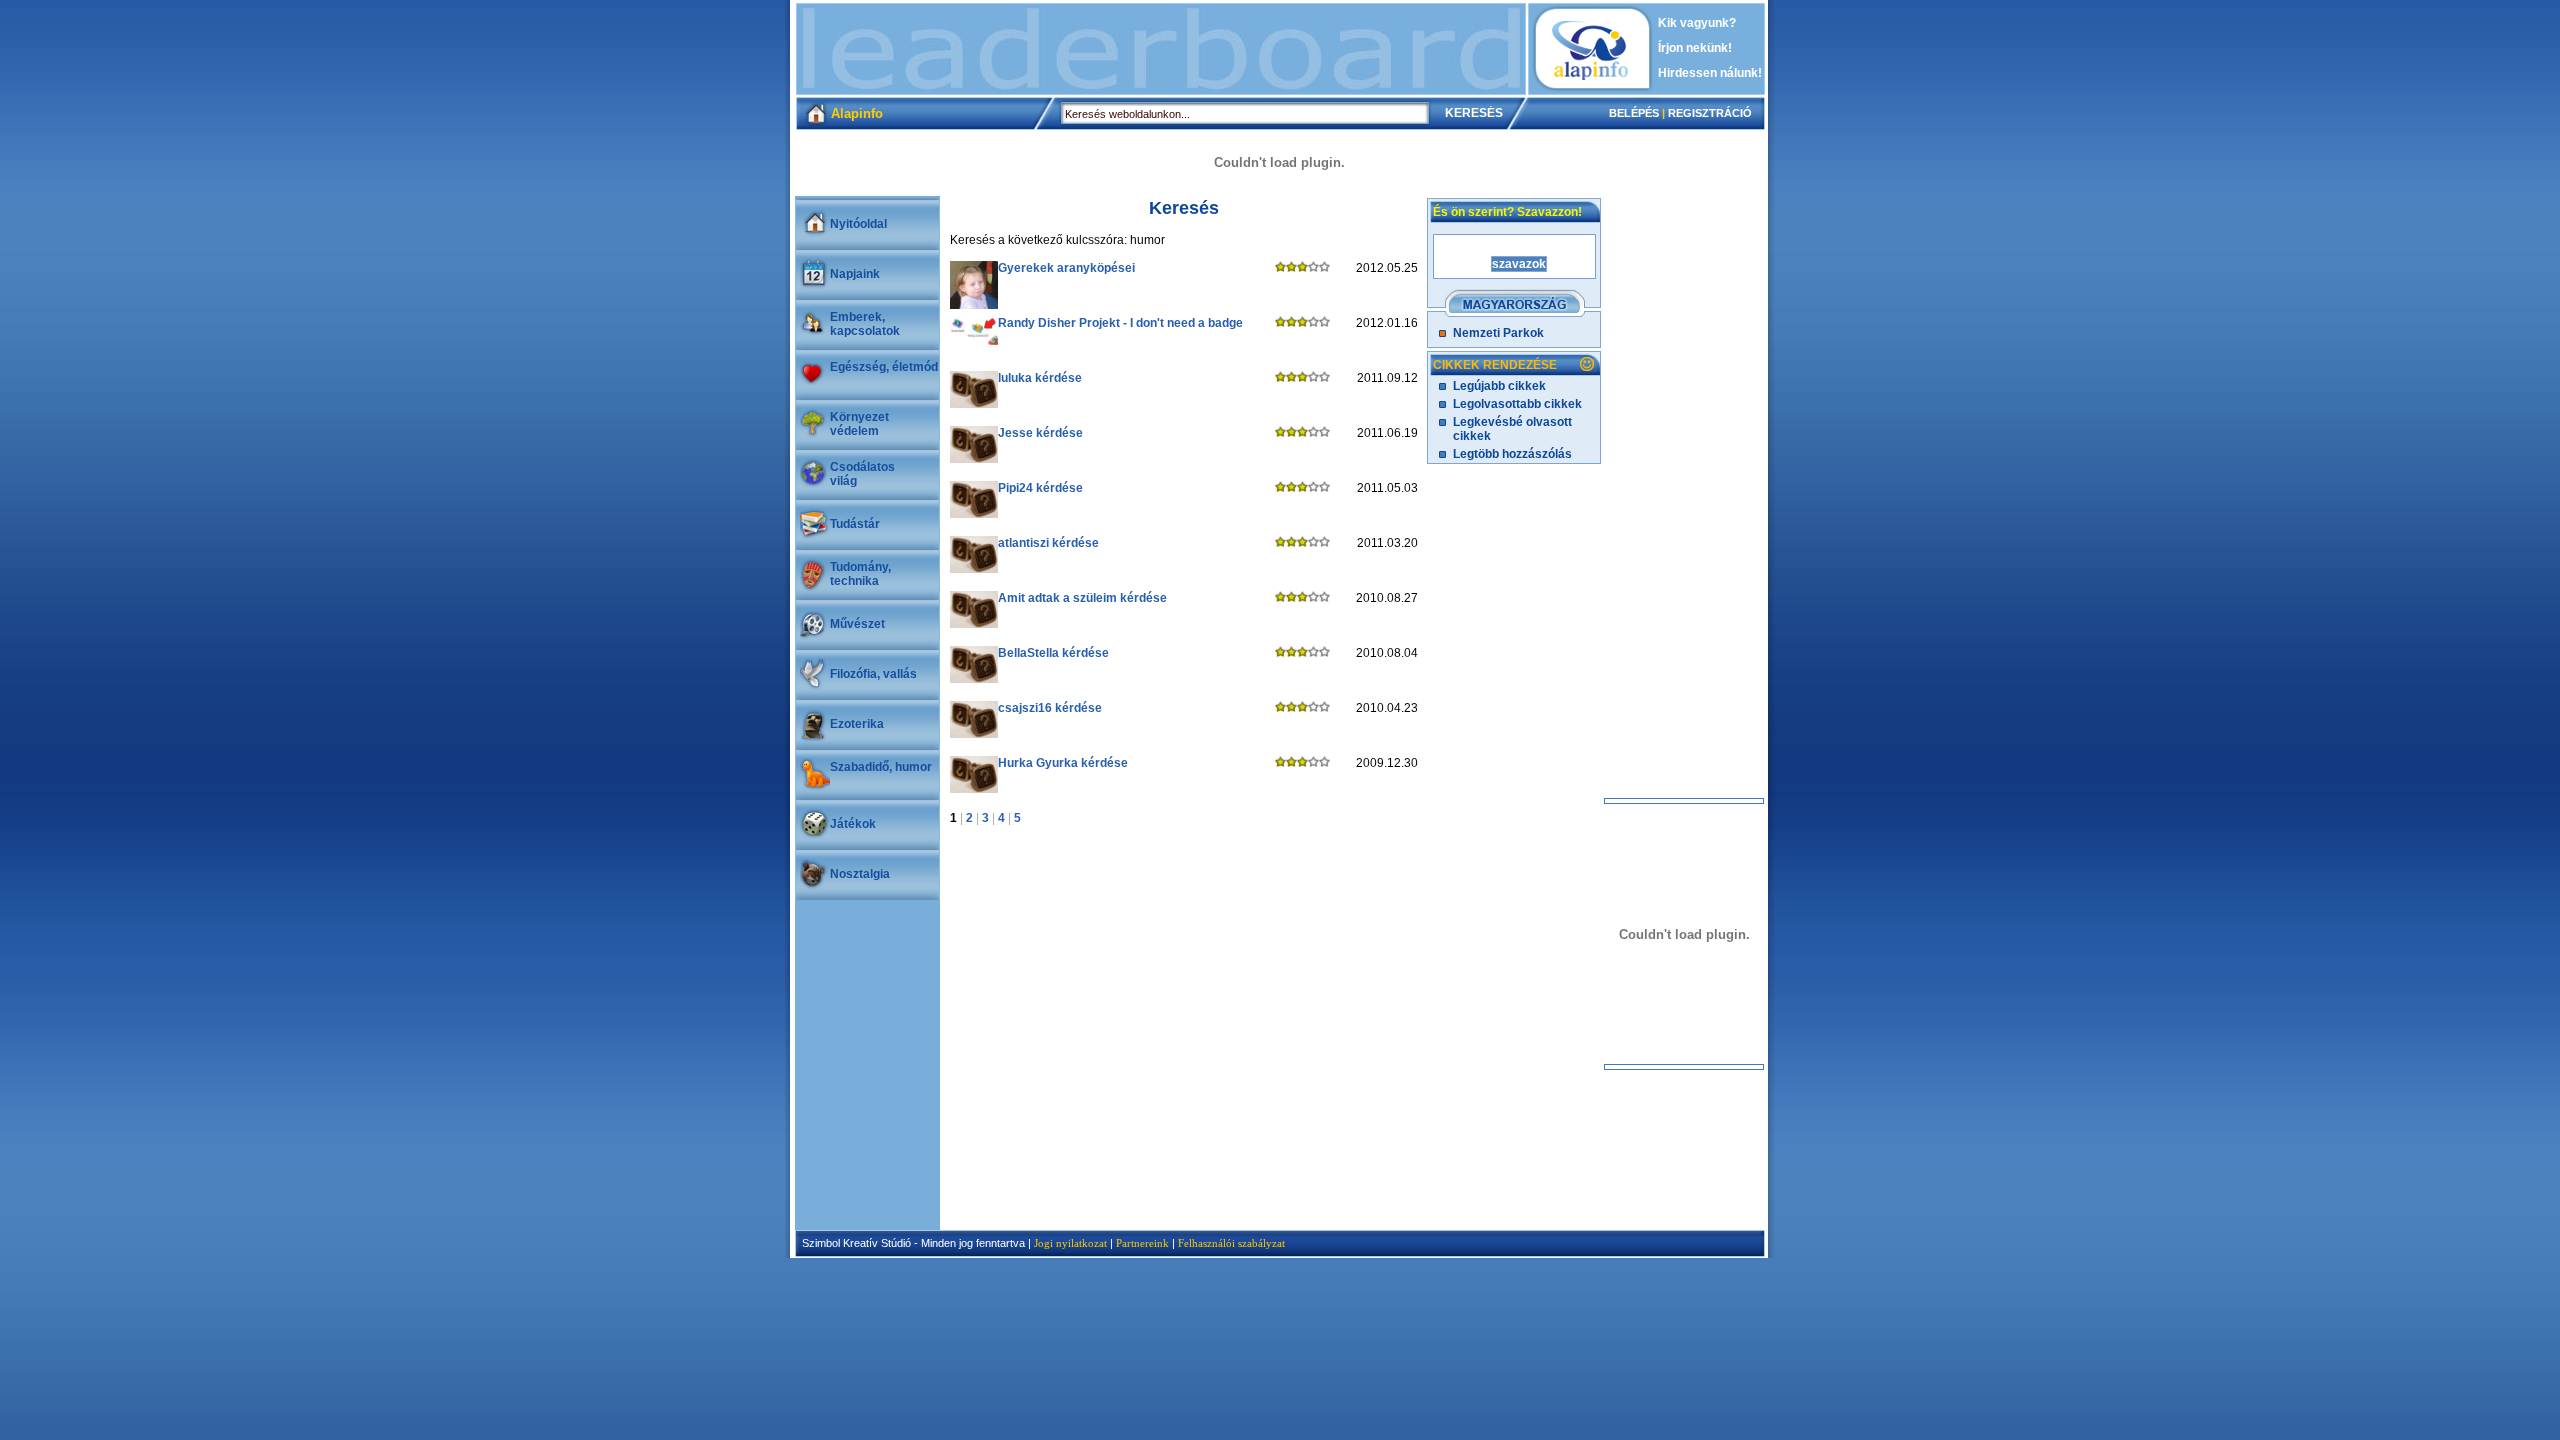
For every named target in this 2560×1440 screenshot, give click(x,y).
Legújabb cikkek (1499, 386)
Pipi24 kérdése (1040, 488)
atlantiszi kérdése (1048, 543)
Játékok (853, 824)
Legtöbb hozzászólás (1512, 454)
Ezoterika (857, 724)
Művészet (857, 624)
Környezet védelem (859, 424)
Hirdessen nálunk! (1710, 73)
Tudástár (855, 524)
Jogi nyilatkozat (1070, 1243)
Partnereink (1142, 1243)
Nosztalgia (860, 874)
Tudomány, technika (860, 574)
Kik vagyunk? (1697, 23)
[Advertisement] (1161, 49)
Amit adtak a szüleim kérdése (1082, 598)
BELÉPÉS (1634, 113)
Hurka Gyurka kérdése (1063, 763)
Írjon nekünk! (1695, 48)
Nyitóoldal (858, 224)
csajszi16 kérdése (1050, 708)
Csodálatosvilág (862, 474)
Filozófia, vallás (873, 674)
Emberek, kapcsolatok (865, 324)
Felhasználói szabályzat (1231, 1243)
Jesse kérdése (1040, 433)
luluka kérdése (1040, 378)
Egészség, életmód (884, 367)
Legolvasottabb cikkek (1517, 404)
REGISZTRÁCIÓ (1710, 113)
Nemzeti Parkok (1498, 333)
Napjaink (855, 274)
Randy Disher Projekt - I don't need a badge (1120, 323)
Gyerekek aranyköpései (1066, 268)
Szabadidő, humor (881, 767)
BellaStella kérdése (1053, 653)
